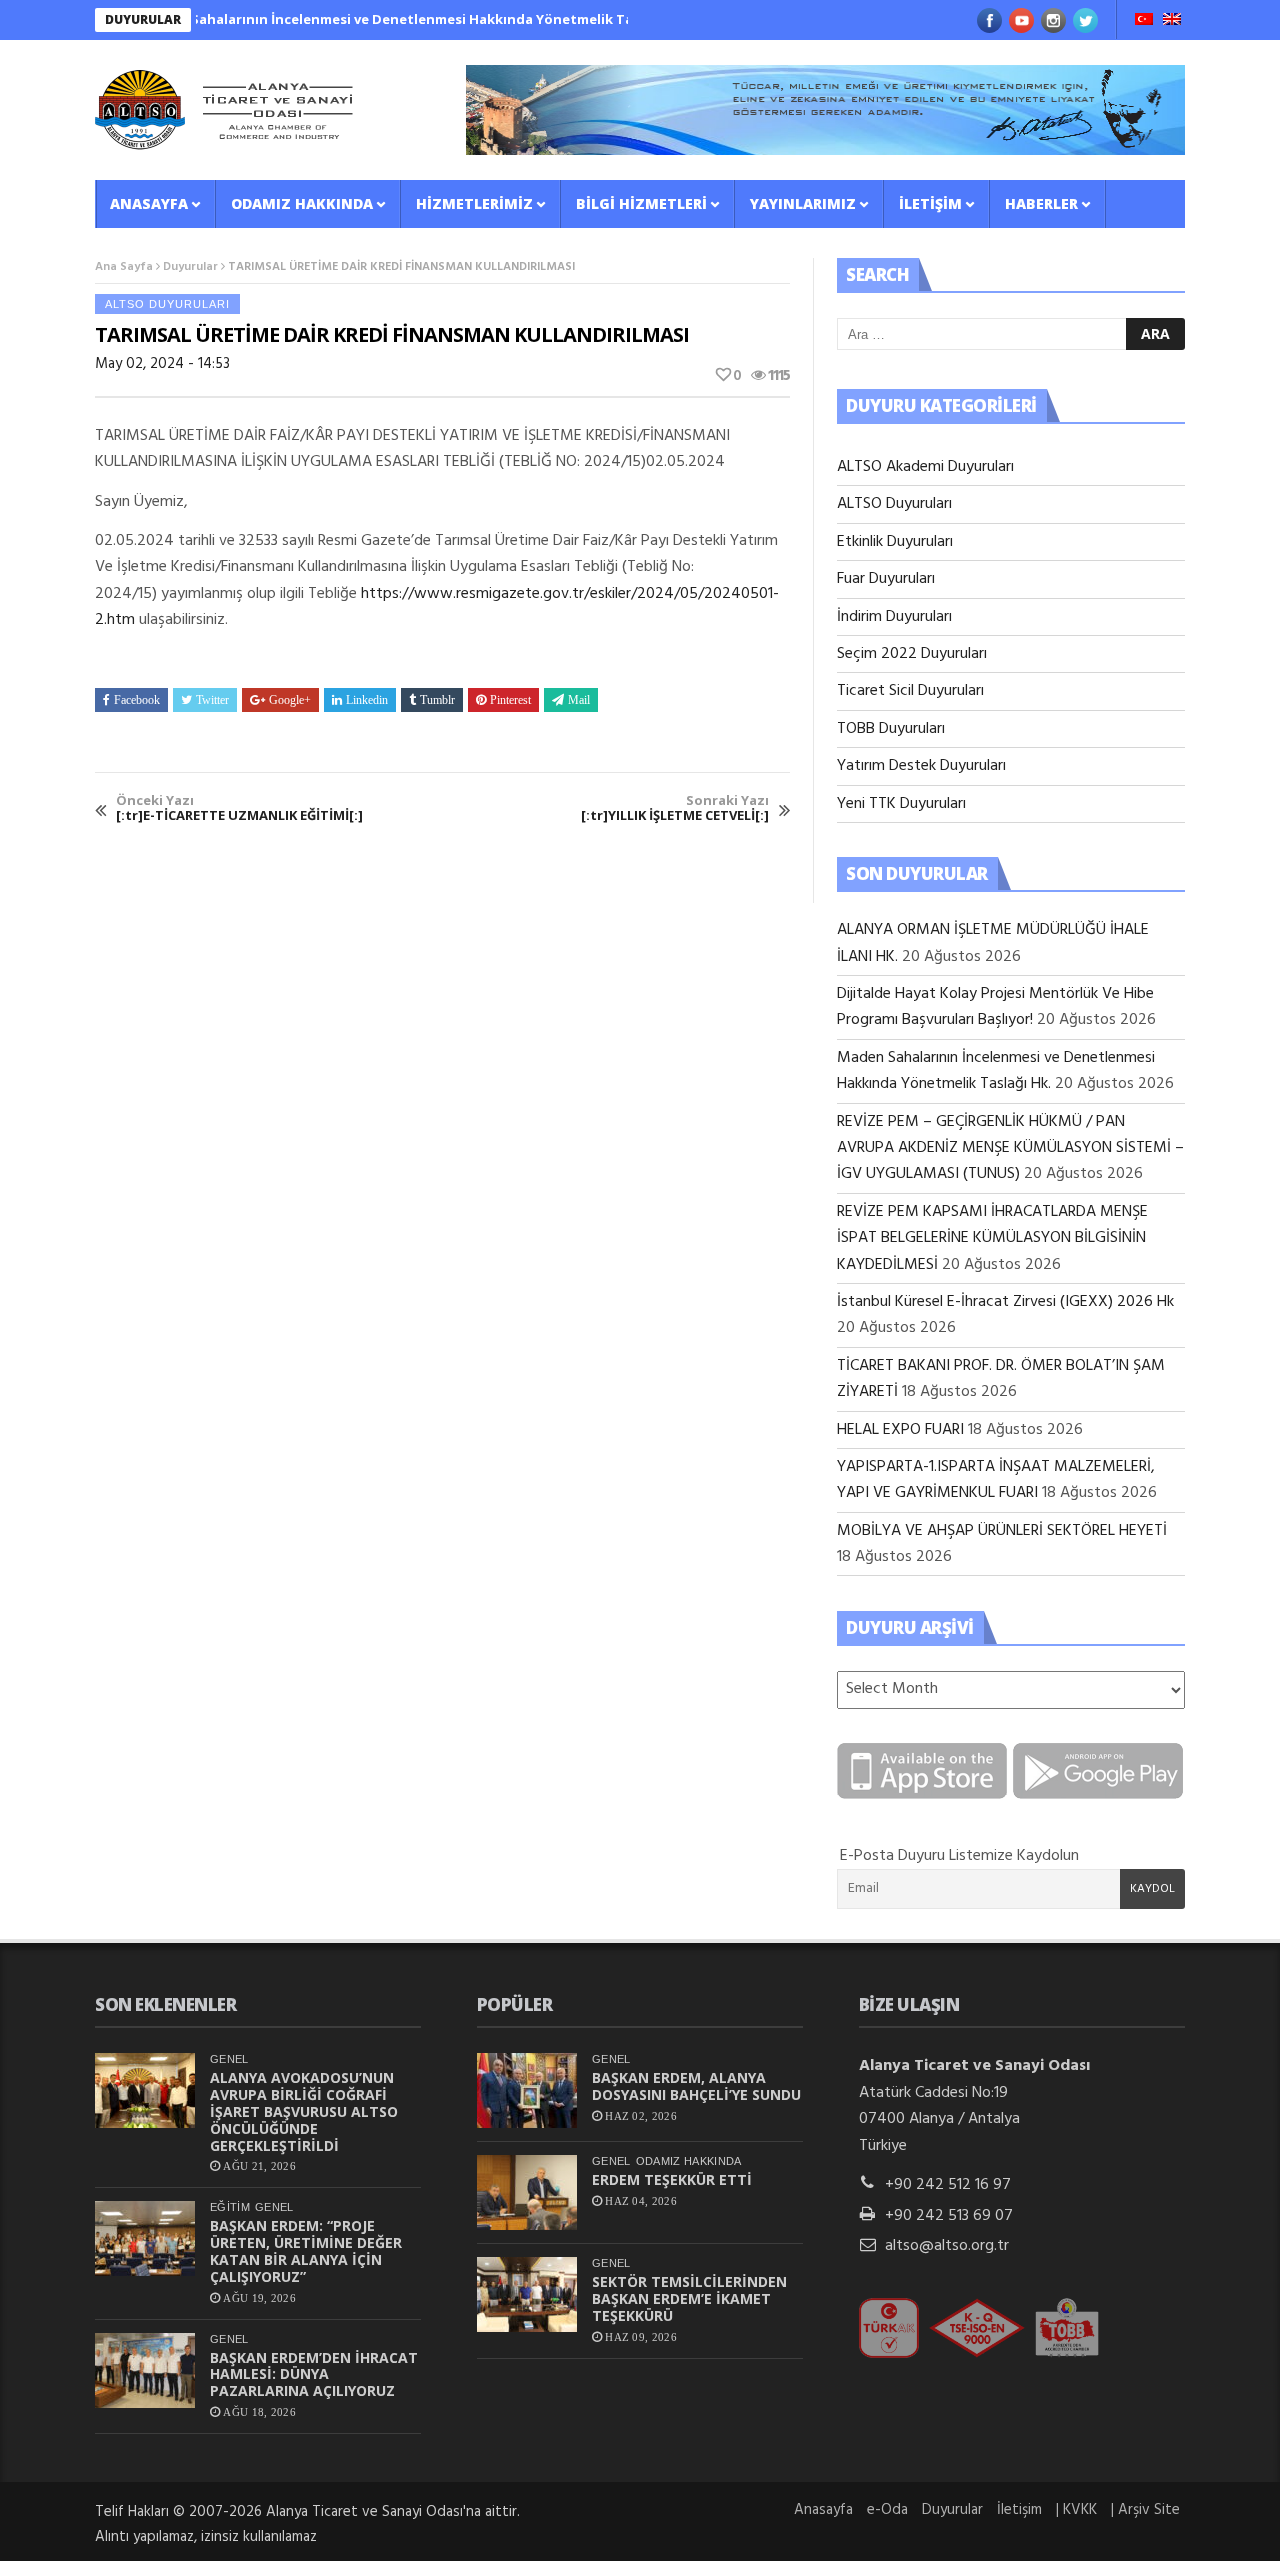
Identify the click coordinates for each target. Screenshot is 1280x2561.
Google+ (290, 700)
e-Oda (887, 2510)
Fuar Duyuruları (886, 579)
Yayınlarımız (803, 203)
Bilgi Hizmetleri (641, 203)
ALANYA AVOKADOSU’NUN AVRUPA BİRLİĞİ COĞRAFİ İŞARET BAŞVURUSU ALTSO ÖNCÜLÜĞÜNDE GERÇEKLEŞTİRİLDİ (304, 2111)
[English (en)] (1172, 21)
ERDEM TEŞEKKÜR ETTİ (672, 2179)
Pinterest (510, 700)
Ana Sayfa (124, 267)
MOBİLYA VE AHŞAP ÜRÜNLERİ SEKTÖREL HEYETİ (1002, 1531)
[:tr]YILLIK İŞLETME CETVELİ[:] (675, 808)
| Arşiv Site (1145, 2510)
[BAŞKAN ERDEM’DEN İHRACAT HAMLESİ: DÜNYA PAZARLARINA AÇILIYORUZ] (145, 2370)
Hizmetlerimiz (474, 203)
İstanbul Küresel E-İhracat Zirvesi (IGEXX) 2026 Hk (1005, 1302)
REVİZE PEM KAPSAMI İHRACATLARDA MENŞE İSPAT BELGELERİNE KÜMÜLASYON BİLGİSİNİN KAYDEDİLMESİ (992, 1238)
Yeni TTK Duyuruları (901, 804)
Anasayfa (149, 203)
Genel (229, 2059)
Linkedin (367, 700)
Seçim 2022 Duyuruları (912, 654)
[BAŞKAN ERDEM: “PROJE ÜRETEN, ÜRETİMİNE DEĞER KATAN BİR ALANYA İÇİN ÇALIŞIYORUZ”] (145, 2238)
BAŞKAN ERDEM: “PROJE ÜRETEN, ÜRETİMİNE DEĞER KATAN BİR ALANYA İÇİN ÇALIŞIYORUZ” (306, 2250)
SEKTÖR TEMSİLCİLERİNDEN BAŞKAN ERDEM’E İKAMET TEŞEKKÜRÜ (689, 2298)
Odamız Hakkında (302, 203)
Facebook (137, 700)
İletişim (930, 203)
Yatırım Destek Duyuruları (921, 766)
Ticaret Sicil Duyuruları (910, 691)
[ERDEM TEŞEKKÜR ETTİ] (527, 2192)
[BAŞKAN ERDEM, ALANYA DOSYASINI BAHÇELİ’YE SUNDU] (527, 2090)
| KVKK (1076, 2510)
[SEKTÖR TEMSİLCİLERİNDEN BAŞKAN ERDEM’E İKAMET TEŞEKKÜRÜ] (527, 2294)
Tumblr (437, 700)
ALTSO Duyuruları (167, 304)
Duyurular (190, 267)
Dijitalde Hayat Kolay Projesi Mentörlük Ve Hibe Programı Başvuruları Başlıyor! (995, 1007)
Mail (579, 700)
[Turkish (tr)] (1144, 21)
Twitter (212, 700)
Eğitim (230, 2207)
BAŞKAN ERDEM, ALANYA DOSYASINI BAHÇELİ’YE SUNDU (696, 2086)
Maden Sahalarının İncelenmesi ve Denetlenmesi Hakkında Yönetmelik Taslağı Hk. (375, 19)
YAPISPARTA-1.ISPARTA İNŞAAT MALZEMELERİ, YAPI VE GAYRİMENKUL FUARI (996, 1480)
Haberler (1041, 203)
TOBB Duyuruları (891, 729)
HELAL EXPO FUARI (900, 1430)
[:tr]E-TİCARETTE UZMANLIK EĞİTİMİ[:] (239, 808)
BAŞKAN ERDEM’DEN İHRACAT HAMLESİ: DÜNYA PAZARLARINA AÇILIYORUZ (314, 2374)
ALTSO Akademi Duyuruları (925, 467)
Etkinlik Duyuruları (895, 542)
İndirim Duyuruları (894, 617)
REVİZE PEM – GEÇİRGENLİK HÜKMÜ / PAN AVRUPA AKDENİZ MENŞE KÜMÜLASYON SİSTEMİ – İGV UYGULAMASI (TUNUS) (1010, 1148)
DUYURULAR (143, 19)
